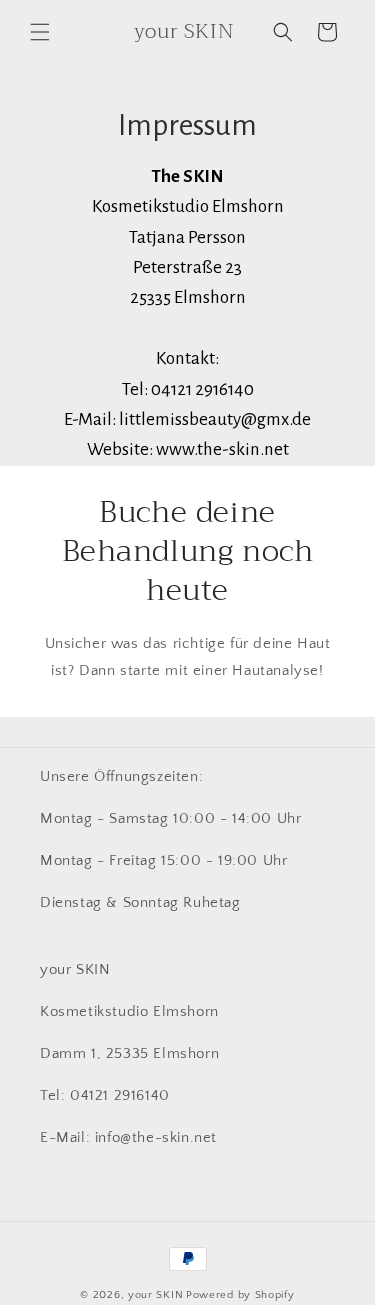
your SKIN (155, 1295)
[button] (40, 32)
